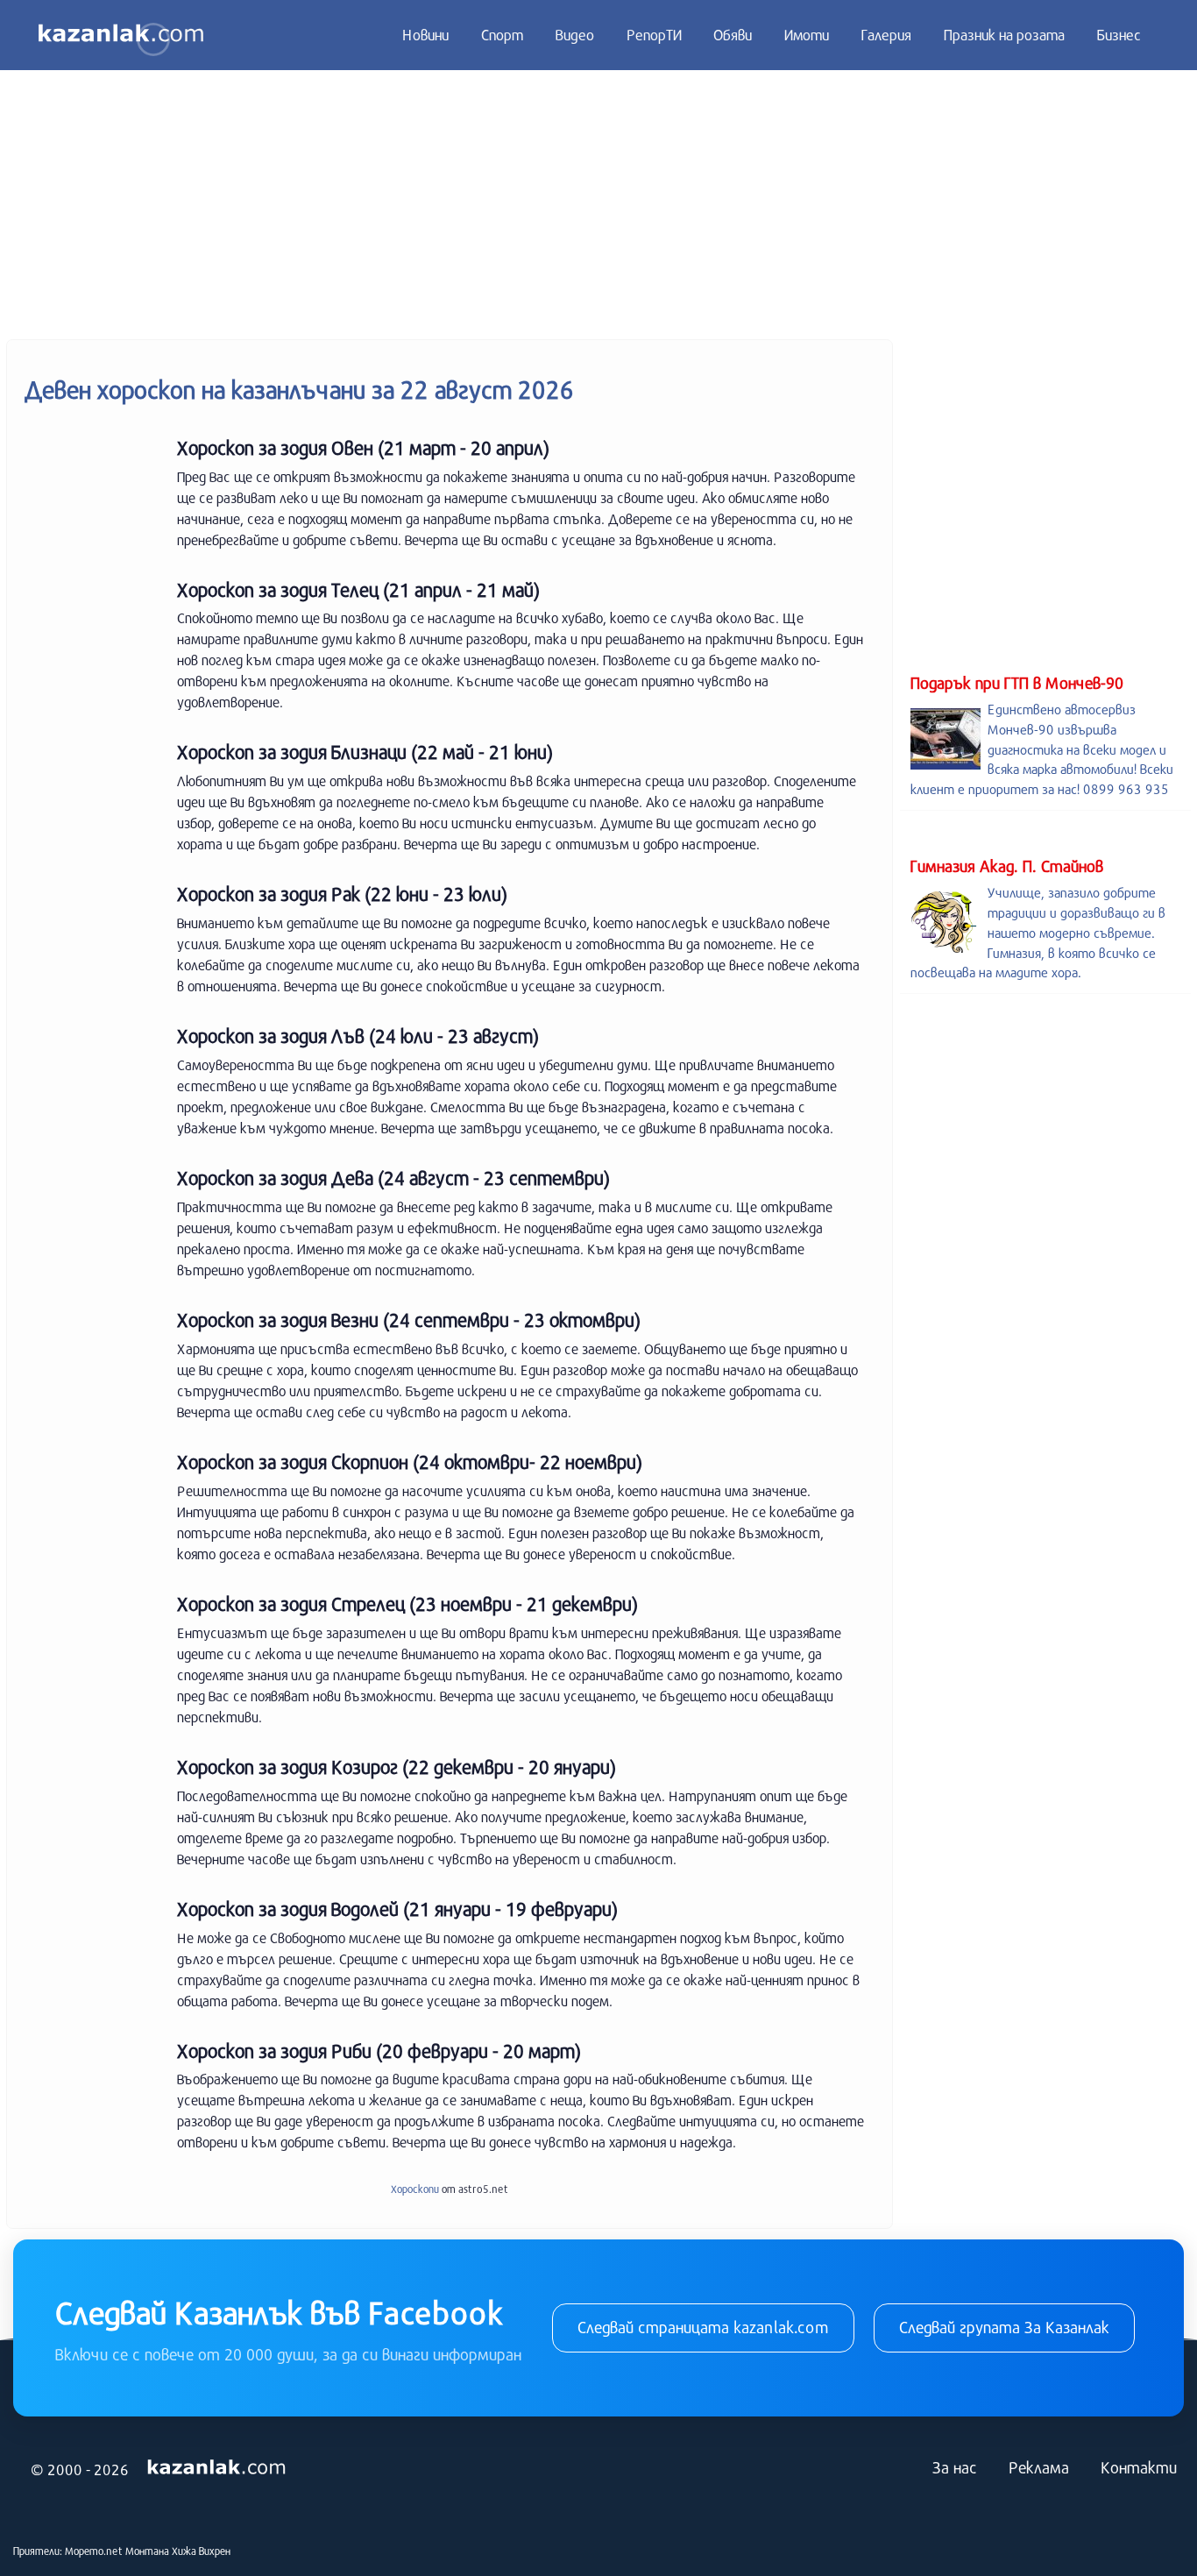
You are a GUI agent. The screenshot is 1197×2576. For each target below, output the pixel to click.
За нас (955, 2467)
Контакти (1139, 2467)
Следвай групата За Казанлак (1004, 2327)
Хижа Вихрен (201, 2551)
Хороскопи (415, 2189)
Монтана (147, 2551)
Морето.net (94, 2551)
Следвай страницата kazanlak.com (703, 2327)
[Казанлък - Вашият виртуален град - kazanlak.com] (121, 35)
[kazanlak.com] (216, 2467)
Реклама (1039, 2467)
